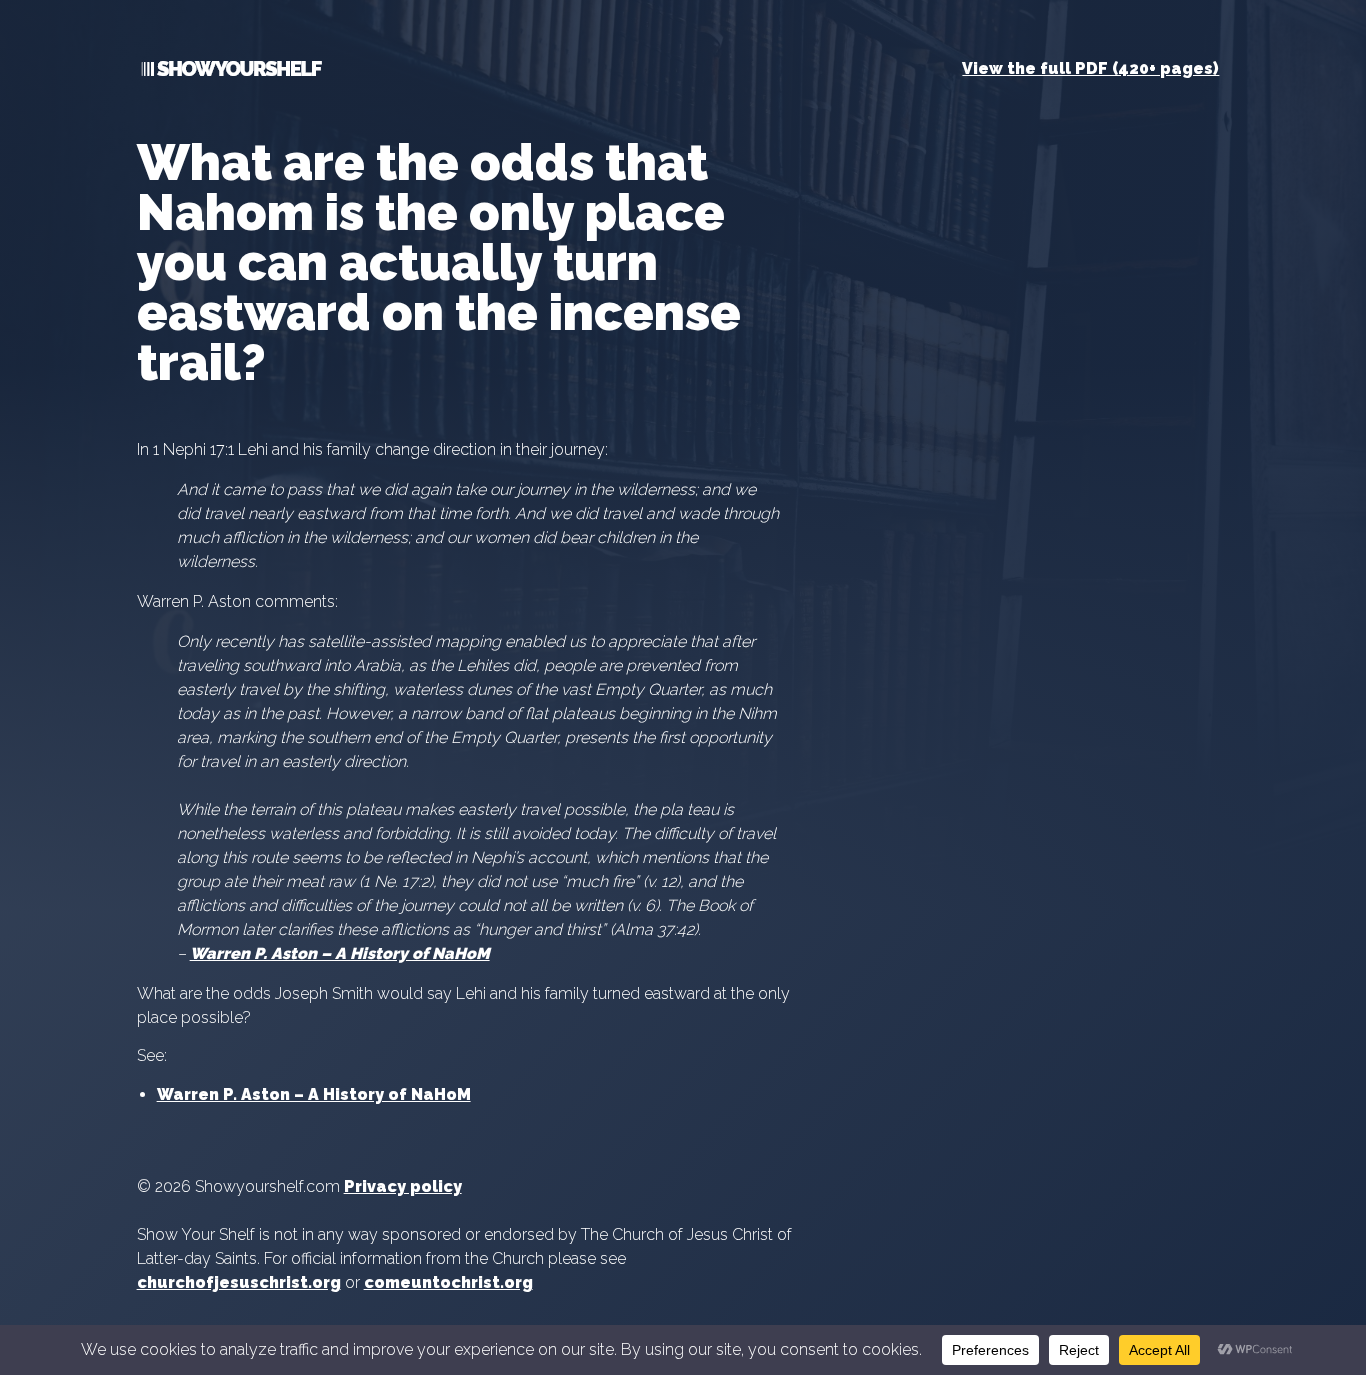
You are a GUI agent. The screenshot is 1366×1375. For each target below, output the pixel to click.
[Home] (229, 72)
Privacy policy (403, 1186)
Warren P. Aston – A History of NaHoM (314, 1094)
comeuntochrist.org (448, 1282)
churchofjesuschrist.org (239, 1282)
